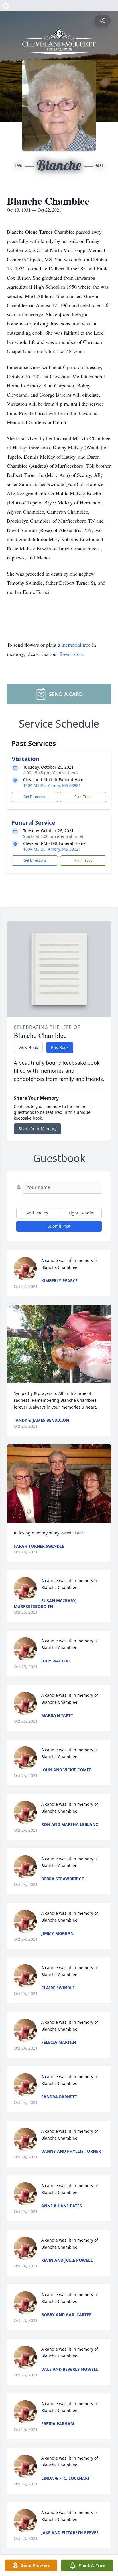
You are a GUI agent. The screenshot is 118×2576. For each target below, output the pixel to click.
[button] (59, 1344)
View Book (28, 1047)
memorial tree (76, 645)
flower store (72, 654)
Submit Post (59, 1226)
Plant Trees (83, 797)
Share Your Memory (38, 1129)
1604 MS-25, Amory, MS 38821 (52, 785)
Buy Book (60, 1047)
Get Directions (35, 797)
